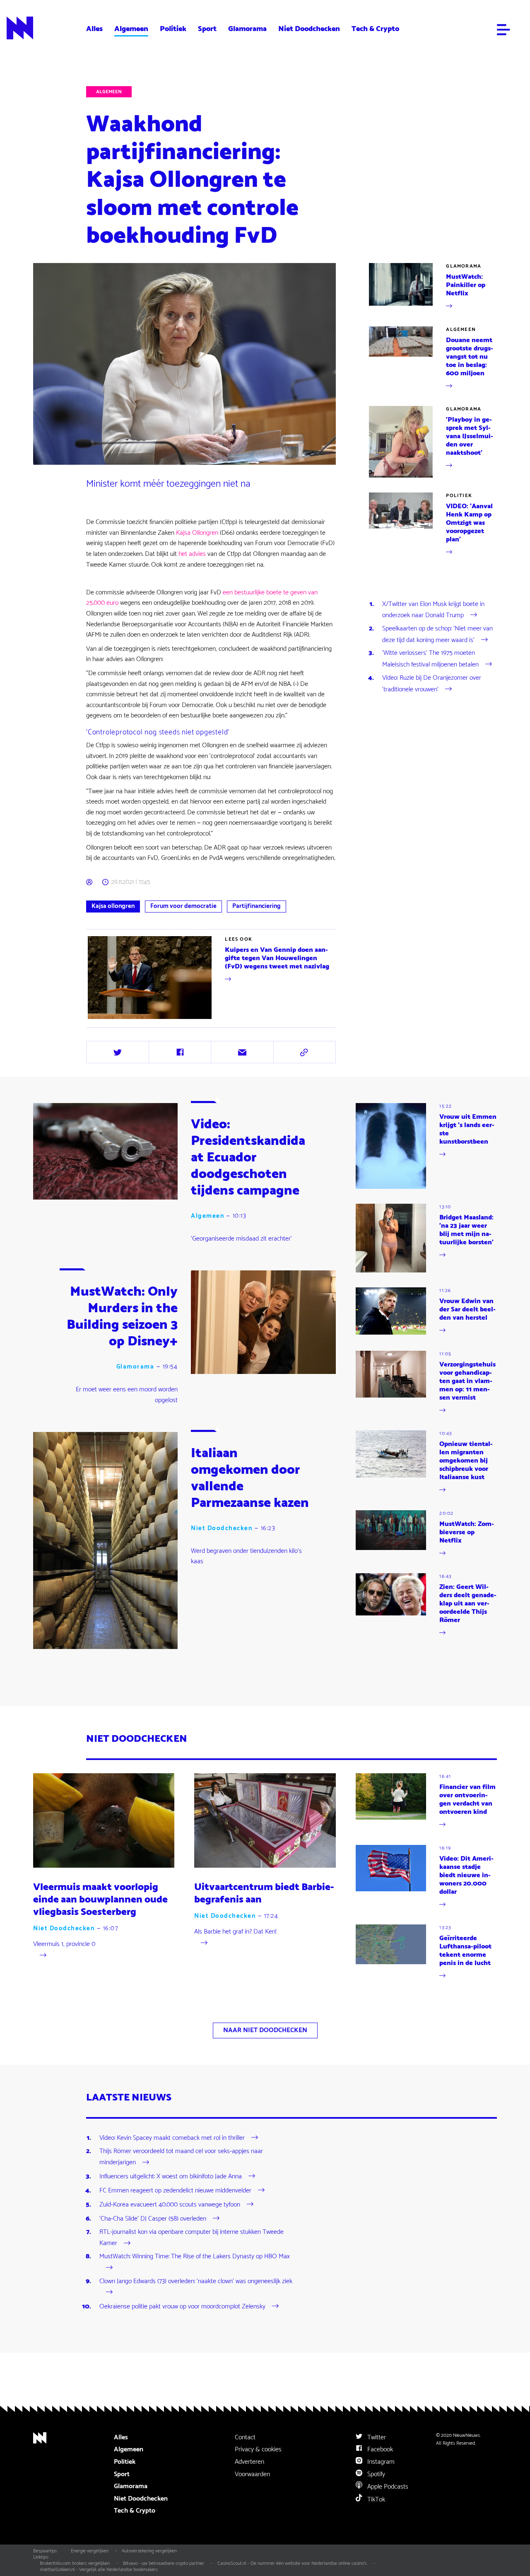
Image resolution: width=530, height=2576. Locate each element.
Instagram (380, 2462)
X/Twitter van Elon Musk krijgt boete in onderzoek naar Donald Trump (433, 610)
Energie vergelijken (90, 2551)
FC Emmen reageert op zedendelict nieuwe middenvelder (175, 2191)
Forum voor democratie (183, 906)
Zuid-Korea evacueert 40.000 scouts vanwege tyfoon (170, 2205)
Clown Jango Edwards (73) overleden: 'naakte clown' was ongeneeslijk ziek (196, 2281)
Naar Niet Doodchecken (265, 2030)
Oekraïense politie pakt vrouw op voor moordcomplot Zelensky (182, 2307)
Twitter (376, 2437)
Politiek (173, 29)
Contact (245, 2437)
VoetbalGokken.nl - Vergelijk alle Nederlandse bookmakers (99, 2570)
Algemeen (131, 29)
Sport (207, 29)
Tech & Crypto (375, 29)
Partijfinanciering (257, 906)
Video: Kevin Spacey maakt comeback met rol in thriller (172, 2138)
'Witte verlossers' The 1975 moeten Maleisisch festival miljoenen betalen (430, 659)
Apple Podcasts (387, 2487)
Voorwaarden (252, 2474)
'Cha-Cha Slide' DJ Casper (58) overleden (153, 2219)
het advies (192, 554)
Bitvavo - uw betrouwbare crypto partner (164, 2563)
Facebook (379, 2449)
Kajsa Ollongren (197, 533)
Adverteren (249, 2462)
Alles (94, 29)
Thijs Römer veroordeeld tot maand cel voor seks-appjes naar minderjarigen (181, 2157)
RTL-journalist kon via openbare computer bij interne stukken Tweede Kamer (192, 2238)
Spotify (375, 2474)
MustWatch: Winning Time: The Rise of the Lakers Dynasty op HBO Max (195, 2257)
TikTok (375, 2500)
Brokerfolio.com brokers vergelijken (75, 2563)
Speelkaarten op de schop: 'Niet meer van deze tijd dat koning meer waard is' (437, 634)
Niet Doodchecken (309, 29)
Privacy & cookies (258, 2449)
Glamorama (247, 29)
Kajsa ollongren (113, 906)
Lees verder (102, 1020)
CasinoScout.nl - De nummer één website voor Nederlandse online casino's (292, 2563)
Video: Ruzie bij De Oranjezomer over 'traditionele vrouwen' (432, 684)
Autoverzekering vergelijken (149, 2551)
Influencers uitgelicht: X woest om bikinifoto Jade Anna (171, 2176)
